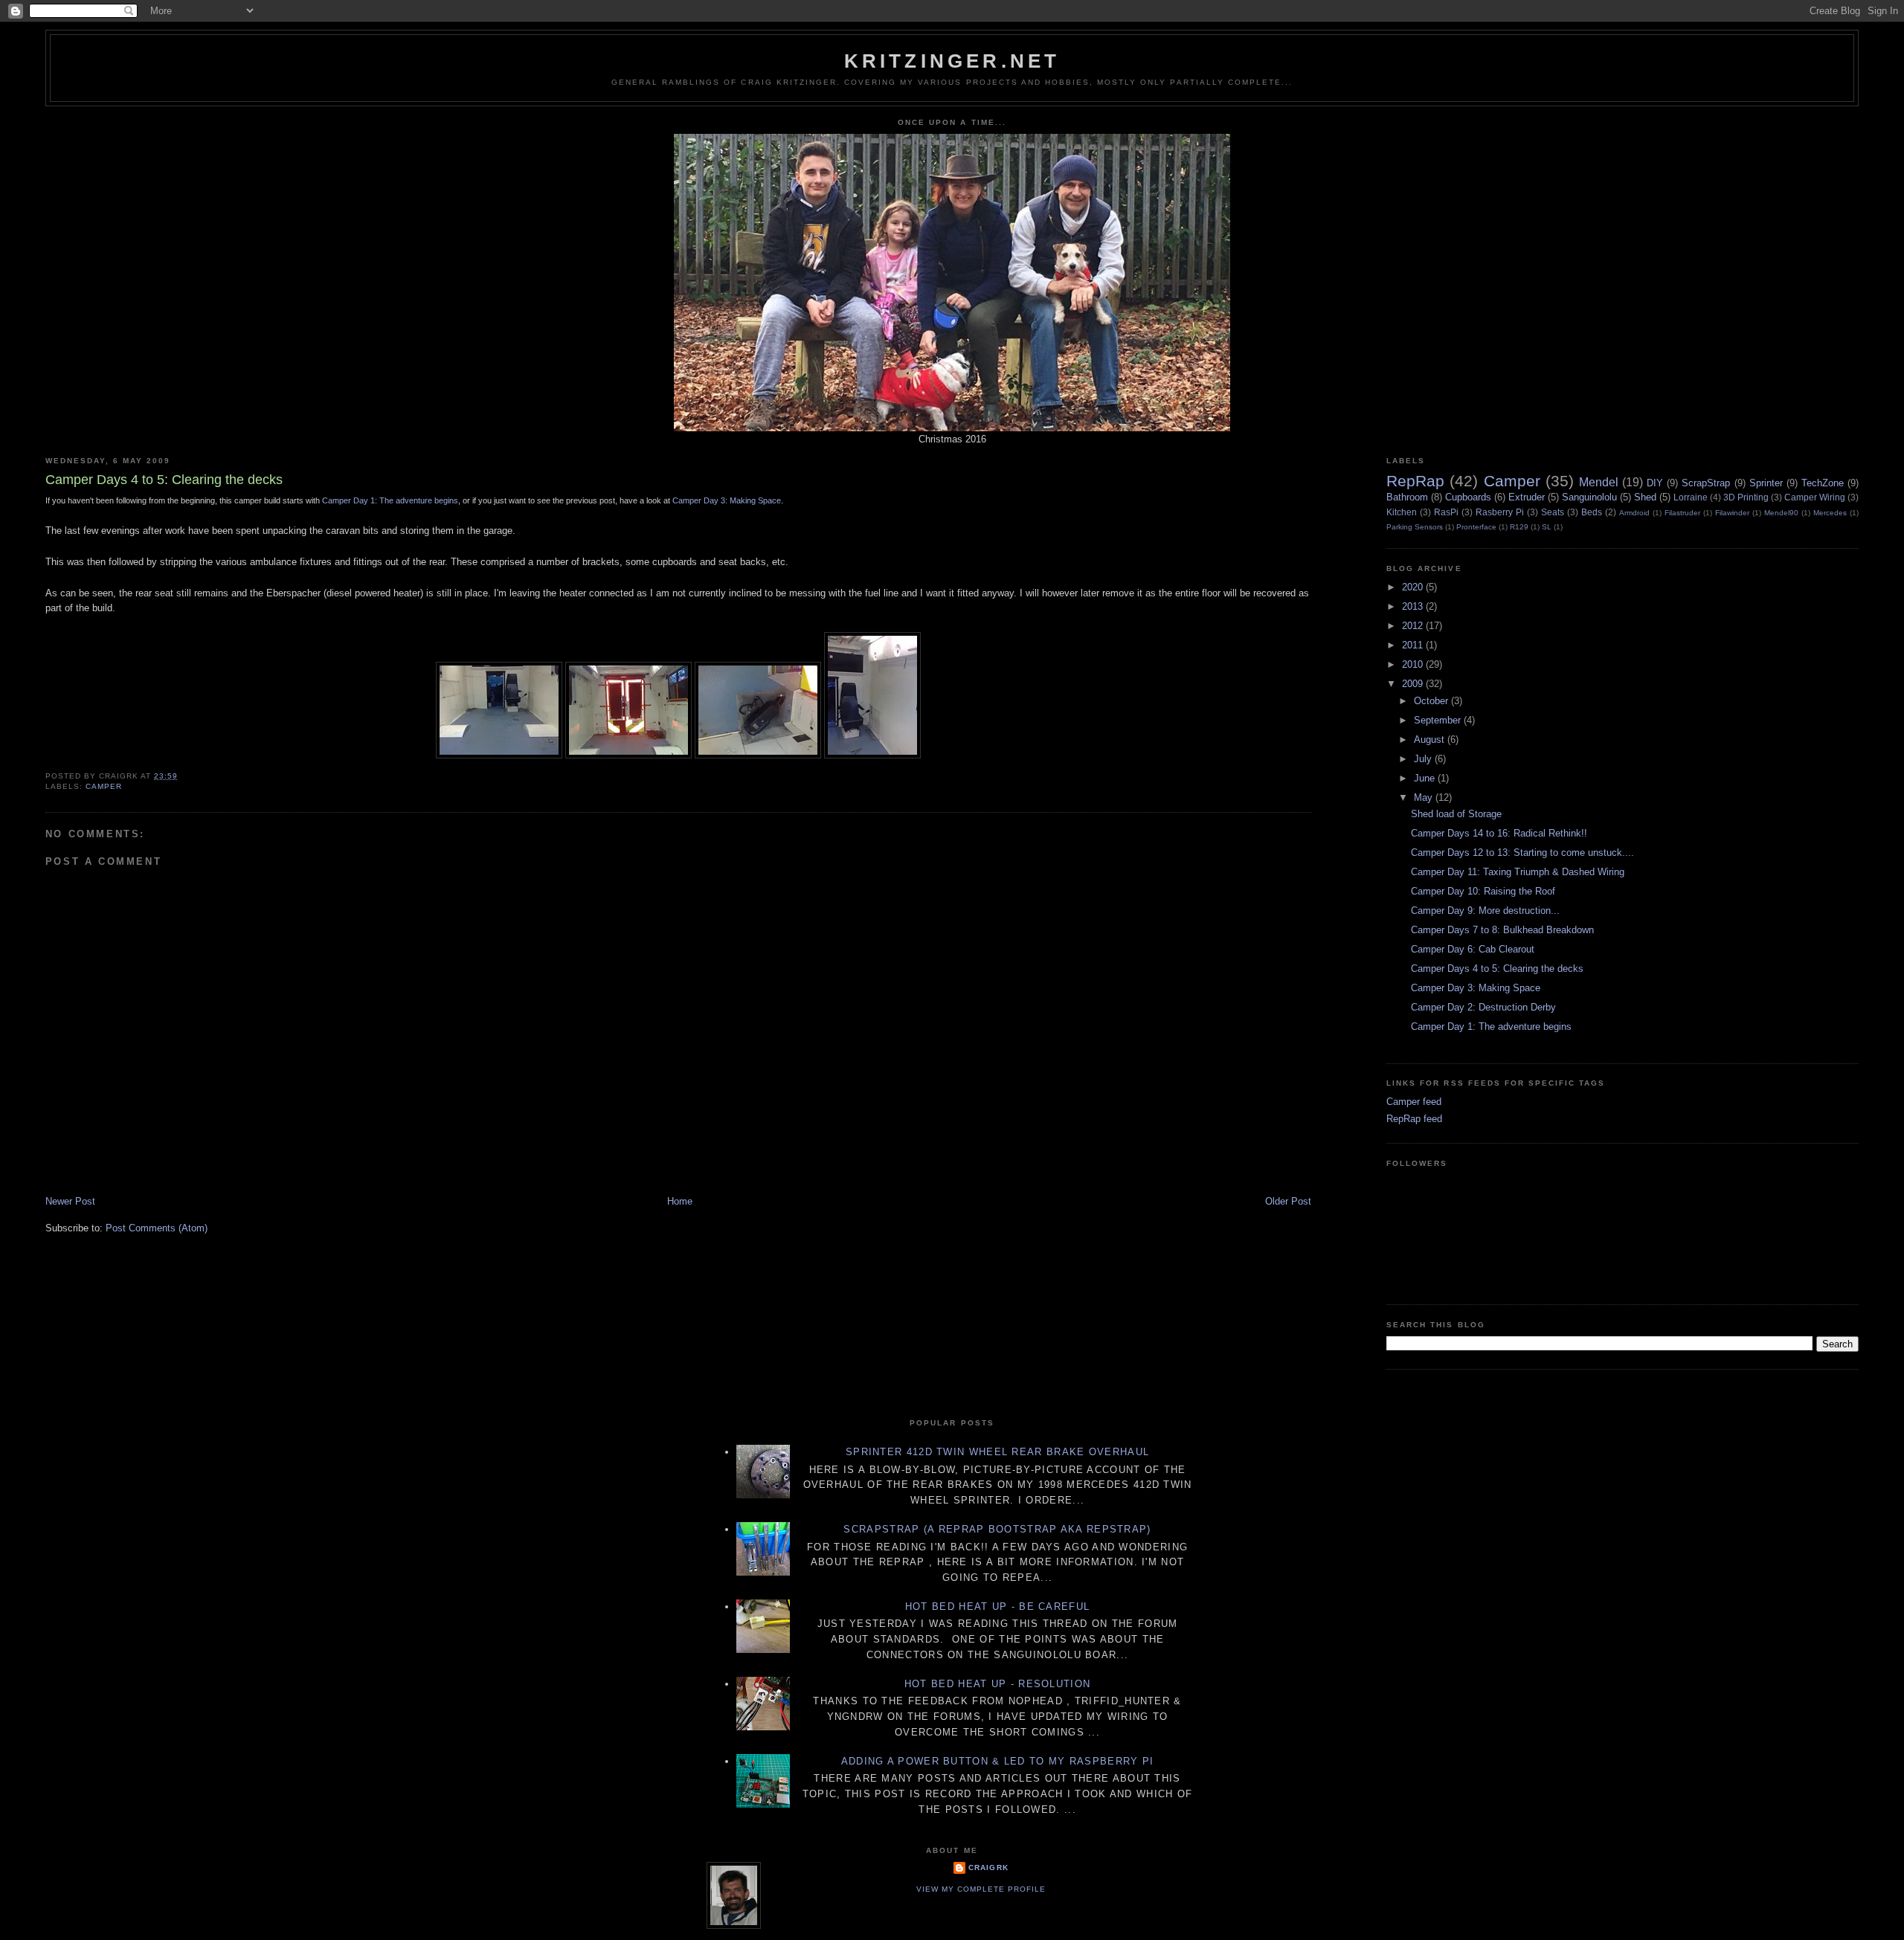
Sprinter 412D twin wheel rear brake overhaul (997, 1452)
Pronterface (1476, 527)
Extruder (1527, 497)
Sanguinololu (1589, 497)
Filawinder (1732, 513)
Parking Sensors (1415, 527)
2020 (1414, 587)
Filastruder (1682, 513)
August (1431, 739)
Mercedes (1830, 513)
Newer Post (70, 1201)
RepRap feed (1414, 1119)
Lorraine (1691, 497)
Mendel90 (1781, 513)
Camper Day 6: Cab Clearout (1473, 949)
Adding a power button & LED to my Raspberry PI (998, 1761)
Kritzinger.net (952, 61)
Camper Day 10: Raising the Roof (1483, 891)
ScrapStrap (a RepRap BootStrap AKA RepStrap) (997, 1529)
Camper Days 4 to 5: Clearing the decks (1497, 969)
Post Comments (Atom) (157, 1228)
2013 (1414, 606)
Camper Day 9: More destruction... (1485, 911)
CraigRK (988, 1868)
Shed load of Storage (1456, 814)
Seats (1553, 512)
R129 (1519, 527)
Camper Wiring (1815, 497)
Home (680, 1201)
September (1439, 720)
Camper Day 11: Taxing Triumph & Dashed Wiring (1518, 872)
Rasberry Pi (1500, 512)
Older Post (1288, 1201)
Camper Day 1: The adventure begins (1491, 1027)
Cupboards (1468, 497)
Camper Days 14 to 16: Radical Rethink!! (1499, 833)
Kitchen (1402, 512)
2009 (1414, 684)
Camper (104, 786)
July (1424, 759)
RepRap (1415, 481)
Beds (1592, 512)
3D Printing (1746, 497)
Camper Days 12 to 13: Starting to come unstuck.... (1522, 853)
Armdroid (1634, 513)
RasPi (1446, 512)
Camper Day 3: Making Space (727, 500)
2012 (1414, 626)
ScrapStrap (1706, 483)
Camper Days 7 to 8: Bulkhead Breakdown (1502, 930)
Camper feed (1414, 1102)
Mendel (1599, 482)
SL (1547, 527)
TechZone (1823, 483)
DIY (1655, 483)
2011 (1414, 645)
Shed (1645, 497)
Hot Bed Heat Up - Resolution (997, 1684)
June (1426, 778)
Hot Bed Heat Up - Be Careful (997, 1607)
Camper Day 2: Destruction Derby (1483, 1007)
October (1432, 701)
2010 (1414, 664)
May (1425, 797)
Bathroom (1407, 497)
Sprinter (1766, 483)
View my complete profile (981, 1889)
